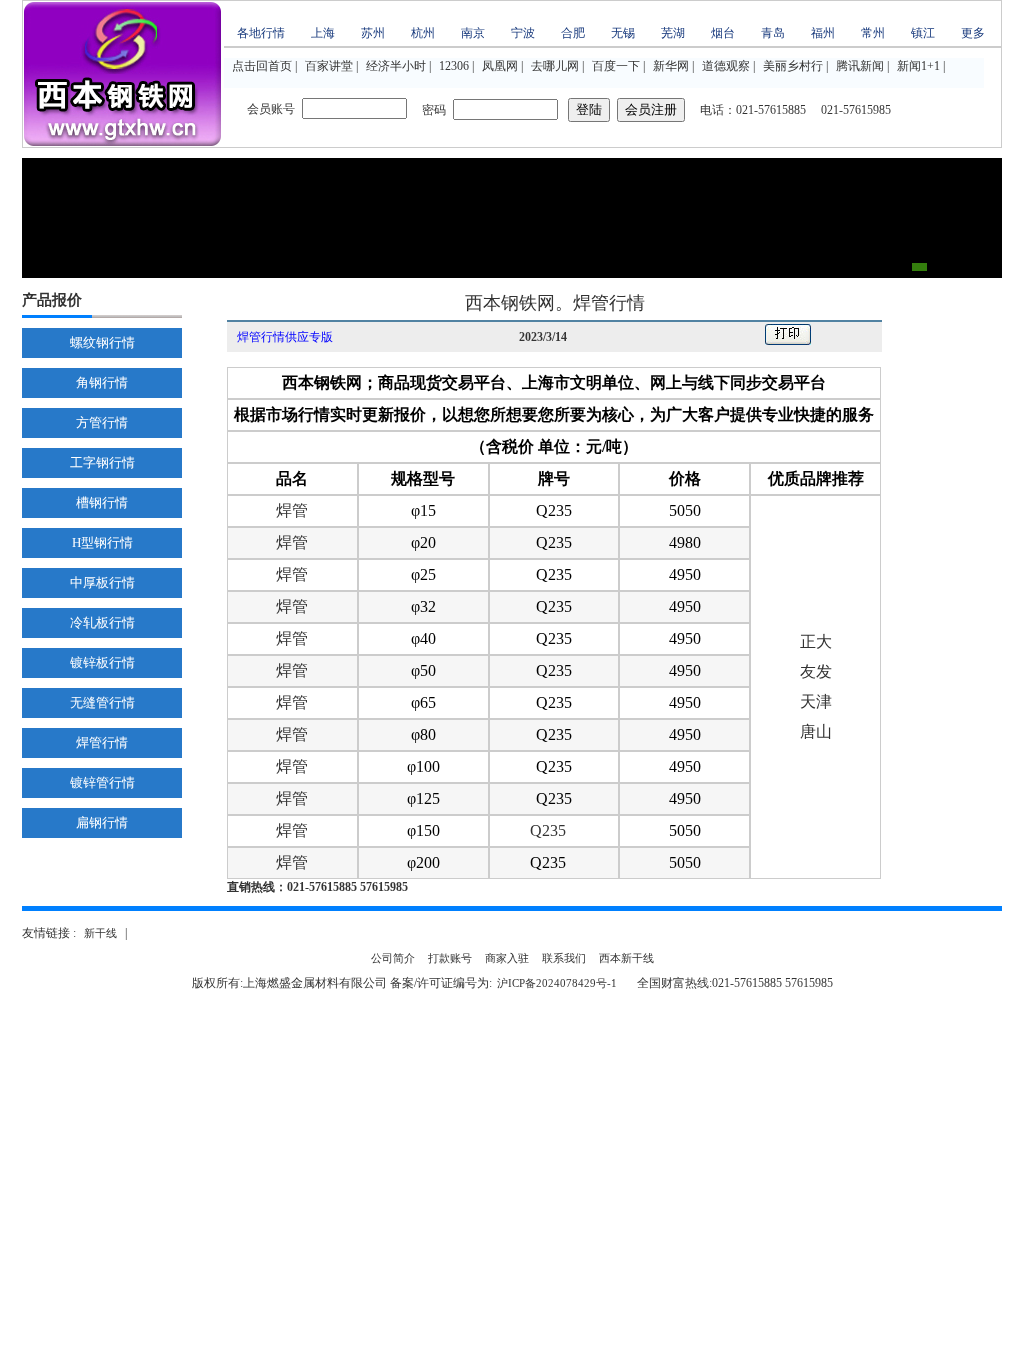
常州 (873, 33)
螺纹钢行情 (102, 342)
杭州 (423, 33)
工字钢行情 (102, 462)
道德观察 (726, 66)
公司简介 (393, 958)
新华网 (671, 66)
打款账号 (450, 958)
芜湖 (673, 33)
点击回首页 (262, 66)
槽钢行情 (102, 502)
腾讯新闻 (860, 66)
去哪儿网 (555, 66)
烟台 (723, 33)
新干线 (100, 933)
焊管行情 (102, 742)
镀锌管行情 (102, 782)
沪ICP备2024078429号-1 (557, 983)
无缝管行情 (102, 702)
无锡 (623, 33)
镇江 (923, 33)
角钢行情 (102, 382)
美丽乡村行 (793, 66)
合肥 (573, 33)
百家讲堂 (329, 66)
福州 (823, 33)
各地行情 (261, 33)
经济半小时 (396, 66)
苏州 (373, 33)
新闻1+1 (918, 66)
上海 (323, 33)
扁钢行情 (102, 822)
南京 (473, 33)
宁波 (523, 33)
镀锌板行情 (102, 662)
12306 (454, 66)
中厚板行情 (102, 582)
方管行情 (102, 422)
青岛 (773, 33)
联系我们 (564, 958)
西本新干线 (626, 958)
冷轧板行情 (102, 622)
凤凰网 (500, 66)
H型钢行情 (102, 542)
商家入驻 (507, 958)
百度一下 (616, 66)
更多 (973, 33)
